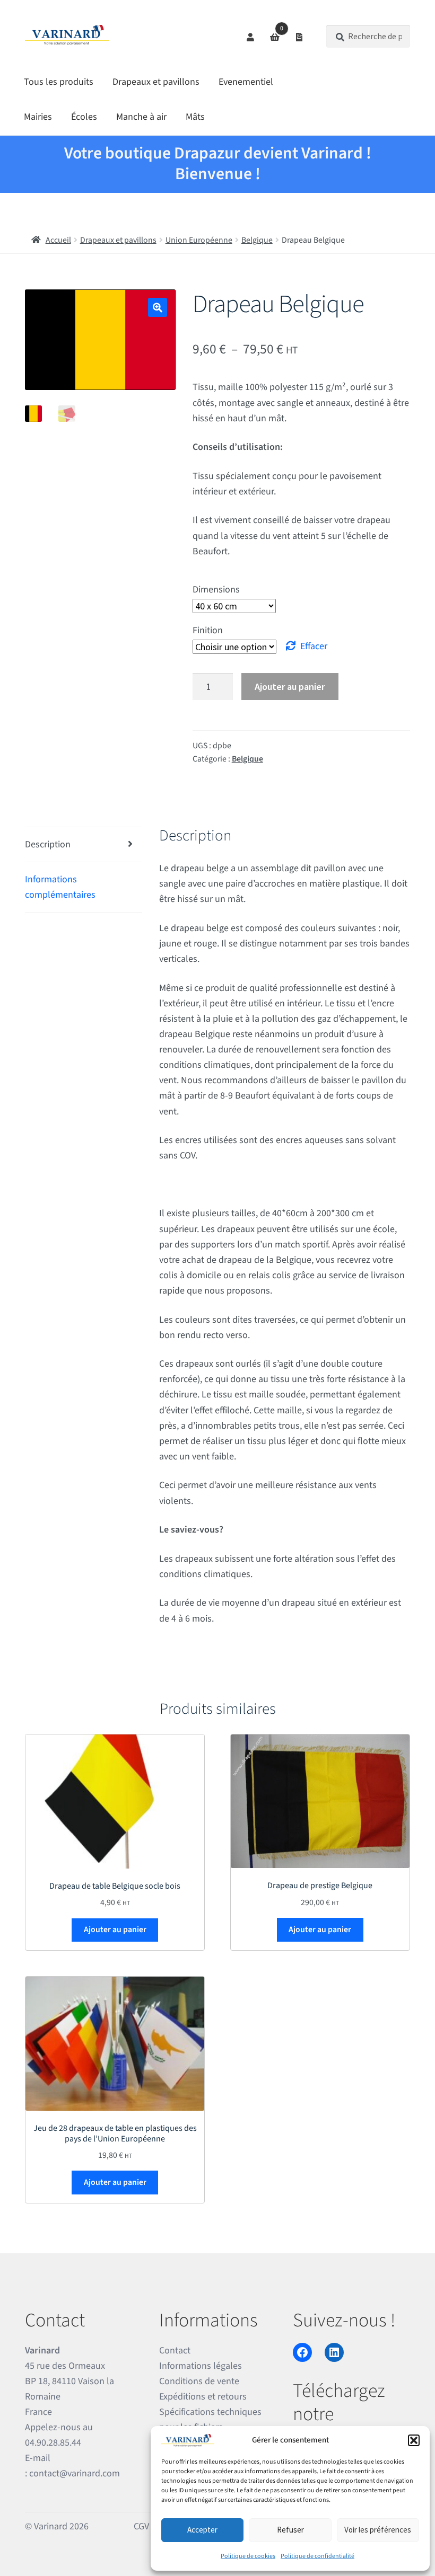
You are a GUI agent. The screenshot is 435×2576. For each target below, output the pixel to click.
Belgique (257, 240)
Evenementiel (246, 82)
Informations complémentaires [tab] (60, 887)
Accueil (58, 240)
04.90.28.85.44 (53, 2443)
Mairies (38, 117)
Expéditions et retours (203, 2397)
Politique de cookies (248, 2556)
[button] (414, 2440)
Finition (208, 630)
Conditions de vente (199, 2381)
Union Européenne (199, 240)
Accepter (202, 2530)
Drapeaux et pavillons (156, 82)
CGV (141, 2526)
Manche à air (141, 117)
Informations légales (201, 2366)
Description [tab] (48, 844)
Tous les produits (59, 82)
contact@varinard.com (75, 2474)
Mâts (195, 117)
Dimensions (216, 590)
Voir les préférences (378, 2530)
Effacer (314, 646)
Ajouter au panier (290, 687)
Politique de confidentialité (317, 2556)
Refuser (290, 2530)
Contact (175, 2351)
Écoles (84, 117)
